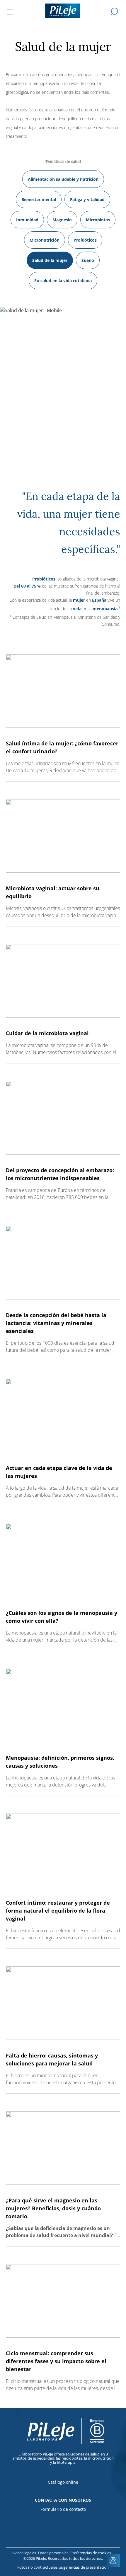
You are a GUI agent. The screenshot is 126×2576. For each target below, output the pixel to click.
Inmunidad (27, 220)
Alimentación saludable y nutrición (63, 179)
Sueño (88, 260)
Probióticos (85, 240)
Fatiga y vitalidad (87, 199)
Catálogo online (63, 2482)
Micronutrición (45, 240)
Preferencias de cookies (91, 2553)
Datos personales (54, 2553)
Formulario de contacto (63, 2509)
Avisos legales (25, 2553)
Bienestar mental (39, 199)
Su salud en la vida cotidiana (63, 281)
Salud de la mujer (50, 260)
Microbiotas (98, 220)
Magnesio (62, 220)
